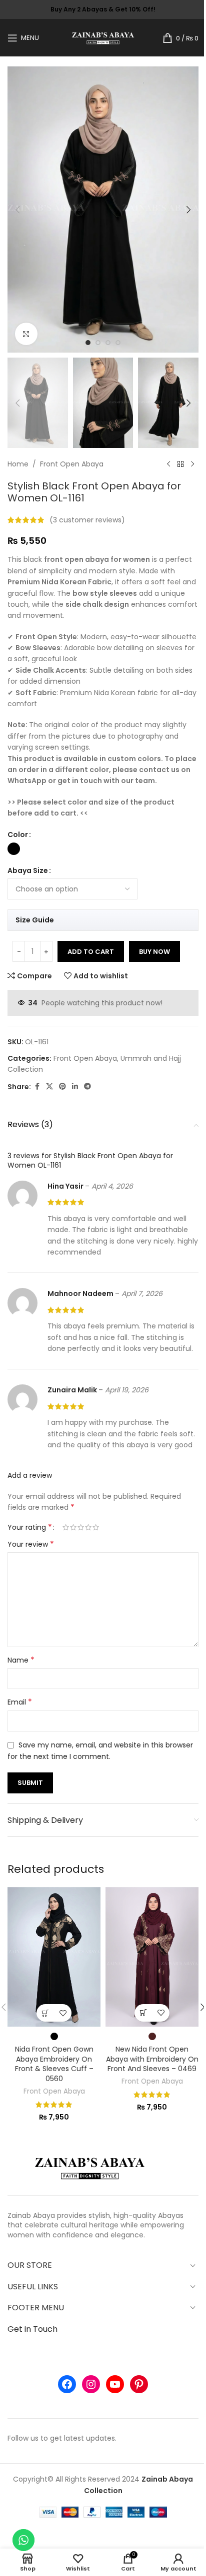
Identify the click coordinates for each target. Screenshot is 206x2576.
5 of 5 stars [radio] (96, 1527)
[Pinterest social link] (62, 1086)
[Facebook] (67, 2384)
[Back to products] (180, 464)
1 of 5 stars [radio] (66, 1527)
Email (20, 1702)
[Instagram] (91, 2384)
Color (18, 835)
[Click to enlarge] (26, 334)
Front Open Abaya (72, 464)
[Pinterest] (139, 2384)
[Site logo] (103, 37)
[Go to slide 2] (98, 343)
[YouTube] (115, 2384)
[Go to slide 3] (108, 343)
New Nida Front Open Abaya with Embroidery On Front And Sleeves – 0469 (152, 2059)
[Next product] (192, 464)
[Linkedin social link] (75, 1086)
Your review (31, 1544)
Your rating (30, 1527)
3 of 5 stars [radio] (81, 1527)
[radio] (14, 849)
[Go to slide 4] (118, 343)
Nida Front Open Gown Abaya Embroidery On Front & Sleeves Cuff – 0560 (54, 2064)
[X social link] (49, 1086)
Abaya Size (28, 870)
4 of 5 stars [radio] (88, 1527)
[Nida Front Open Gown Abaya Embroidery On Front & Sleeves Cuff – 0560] (54, 1957)
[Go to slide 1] (88, 343)
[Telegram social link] (87, 1086)
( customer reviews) (87, 520)
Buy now (154, 952)
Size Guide (35, 920)
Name (21, 1660)
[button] (17, 210)
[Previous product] (168, 464)
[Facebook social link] (37, 1086)
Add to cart (91, 952)
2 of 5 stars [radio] (73, 1527)
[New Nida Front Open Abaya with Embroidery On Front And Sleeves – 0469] (152, 1957)
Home (18, 464)
